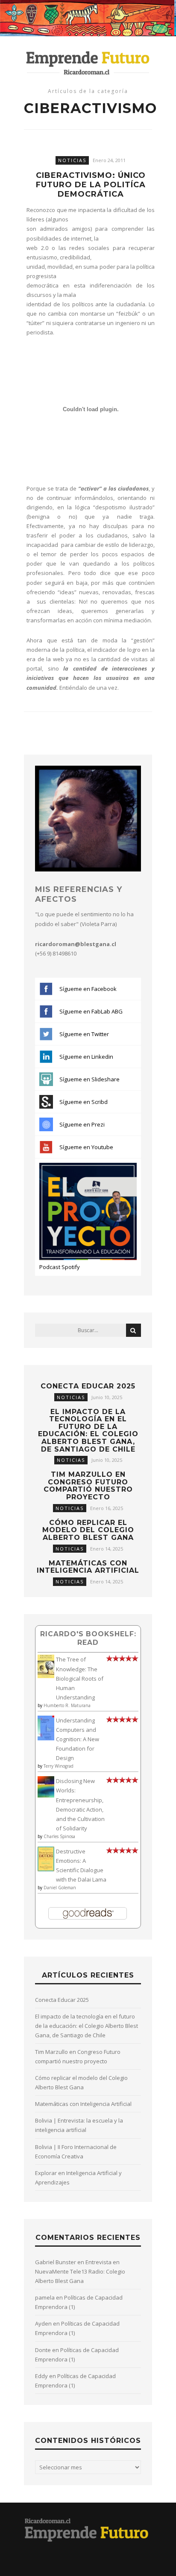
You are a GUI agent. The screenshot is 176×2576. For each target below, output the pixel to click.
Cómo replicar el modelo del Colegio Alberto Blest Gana (88, 1530)
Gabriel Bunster (56, 2262)
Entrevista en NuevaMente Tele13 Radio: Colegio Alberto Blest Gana (80, 2271)
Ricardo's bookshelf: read (88, 1638)
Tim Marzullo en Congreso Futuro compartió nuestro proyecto (88, 1486)
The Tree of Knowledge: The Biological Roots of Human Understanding (80, 1678)
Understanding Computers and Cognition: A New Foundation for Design (78, 1739)
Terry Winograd (59, 1766)
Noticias (72, 160)
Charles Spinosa (59, 1836)
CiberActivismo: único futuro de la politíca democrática (91, 185)
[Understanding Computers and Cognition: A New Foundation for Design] (46, 1738)
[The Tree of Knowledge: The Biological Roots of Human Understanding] (46, 1676)
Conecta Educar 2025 (88, 1386)
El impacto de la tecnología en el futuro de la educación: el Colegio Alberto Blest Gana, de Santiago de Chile (88, 1430)
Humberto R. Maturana (67, 1705)
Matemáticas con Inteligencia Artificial (88, 1567)
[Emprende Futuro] (88, 62)
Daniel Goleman (60, 1888)
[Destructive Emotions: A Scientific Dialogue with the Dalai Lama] (46, 1869)
